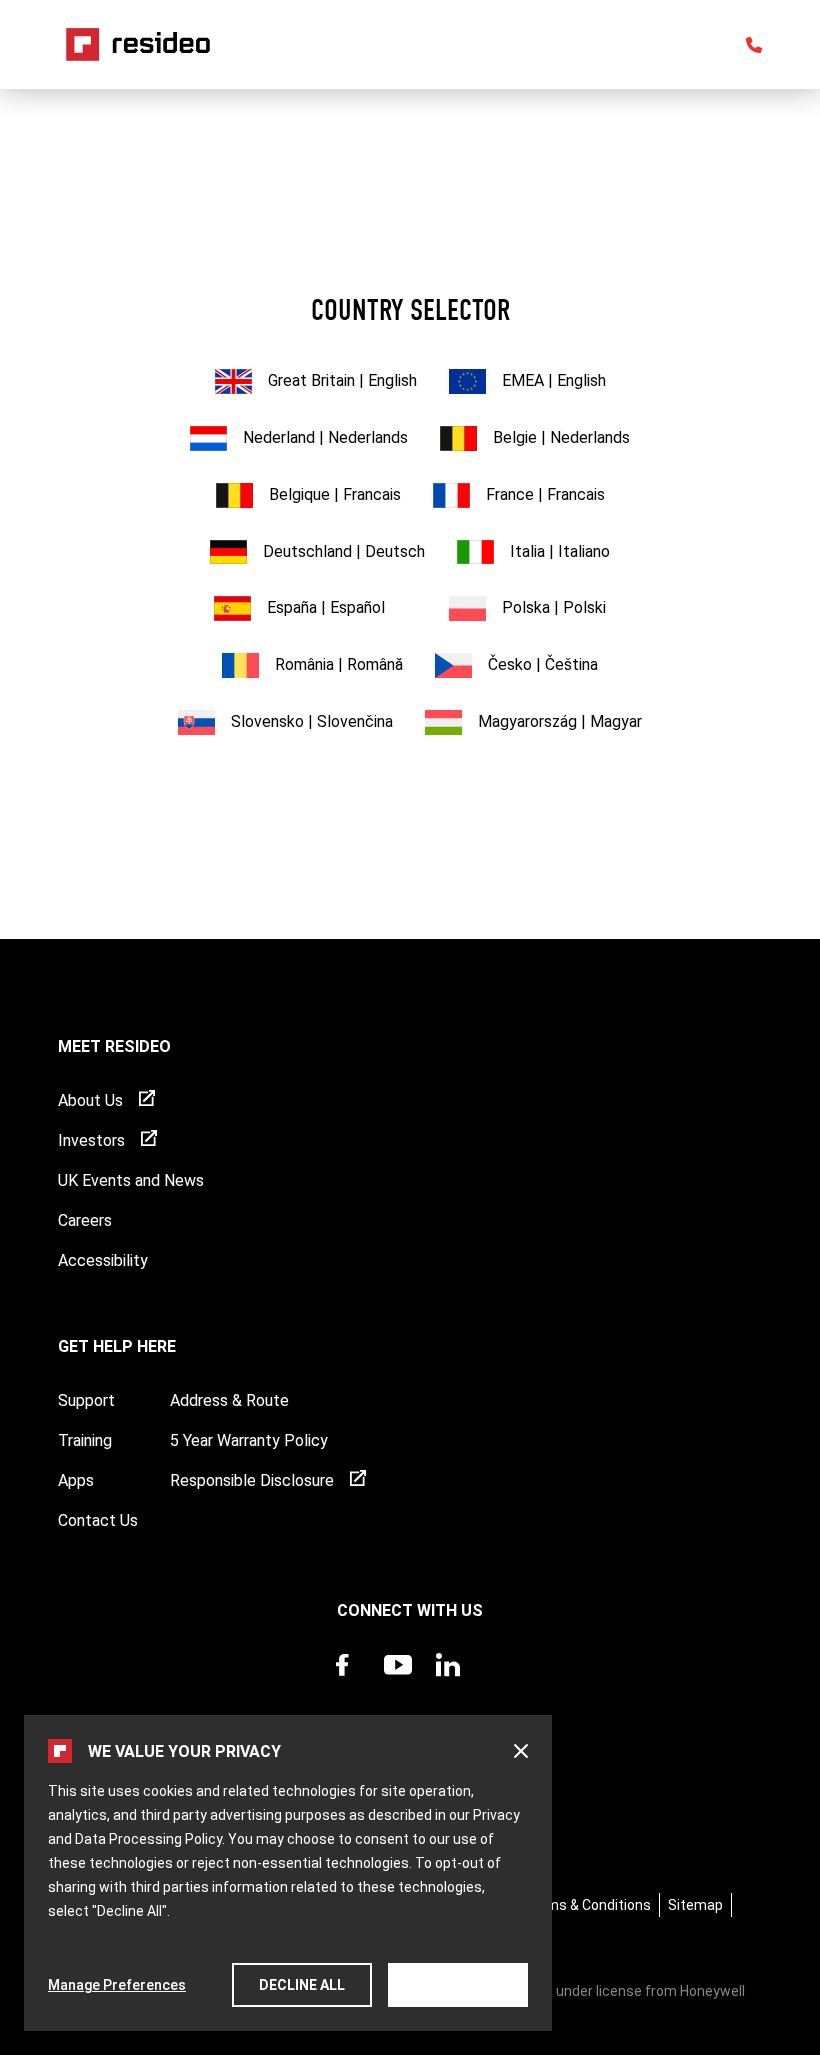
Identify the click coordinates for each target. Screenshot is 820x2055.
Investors (91, 1140)
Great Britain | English (342, 380)
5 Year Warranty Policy (249, 1440)
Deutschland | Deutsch (344, 551)
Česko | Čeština (543, 664)
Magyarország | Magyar (560, 721)
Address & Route (229, 1400)
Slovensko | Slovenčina (312, 721)
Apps (76, 1480)
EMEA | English (554, 380)
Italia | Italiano (560, 551)
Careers (85, 1220)
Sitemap (695, 1905)
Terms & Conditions (587, 1905)
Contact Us (98, 1520)
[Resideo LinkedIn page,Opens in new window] (448, 1685)
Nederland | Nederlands (325, 437)
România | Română (339, 664)
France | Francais (545, 494)
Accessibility (103, 1260)
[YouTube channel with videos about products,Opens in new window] (398, 1685)
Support (86, 1400)
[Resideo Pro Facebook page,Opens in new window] (348, 1685)
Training (85, 1440)
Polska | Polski (554, 607)
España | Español (326, 607)
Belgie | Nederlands (561, 437)
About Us (90, 1100)
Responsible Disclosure (252, 1480)
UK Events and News (131, 1180)
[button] (521, 1751)
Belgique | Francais (335, 494)
